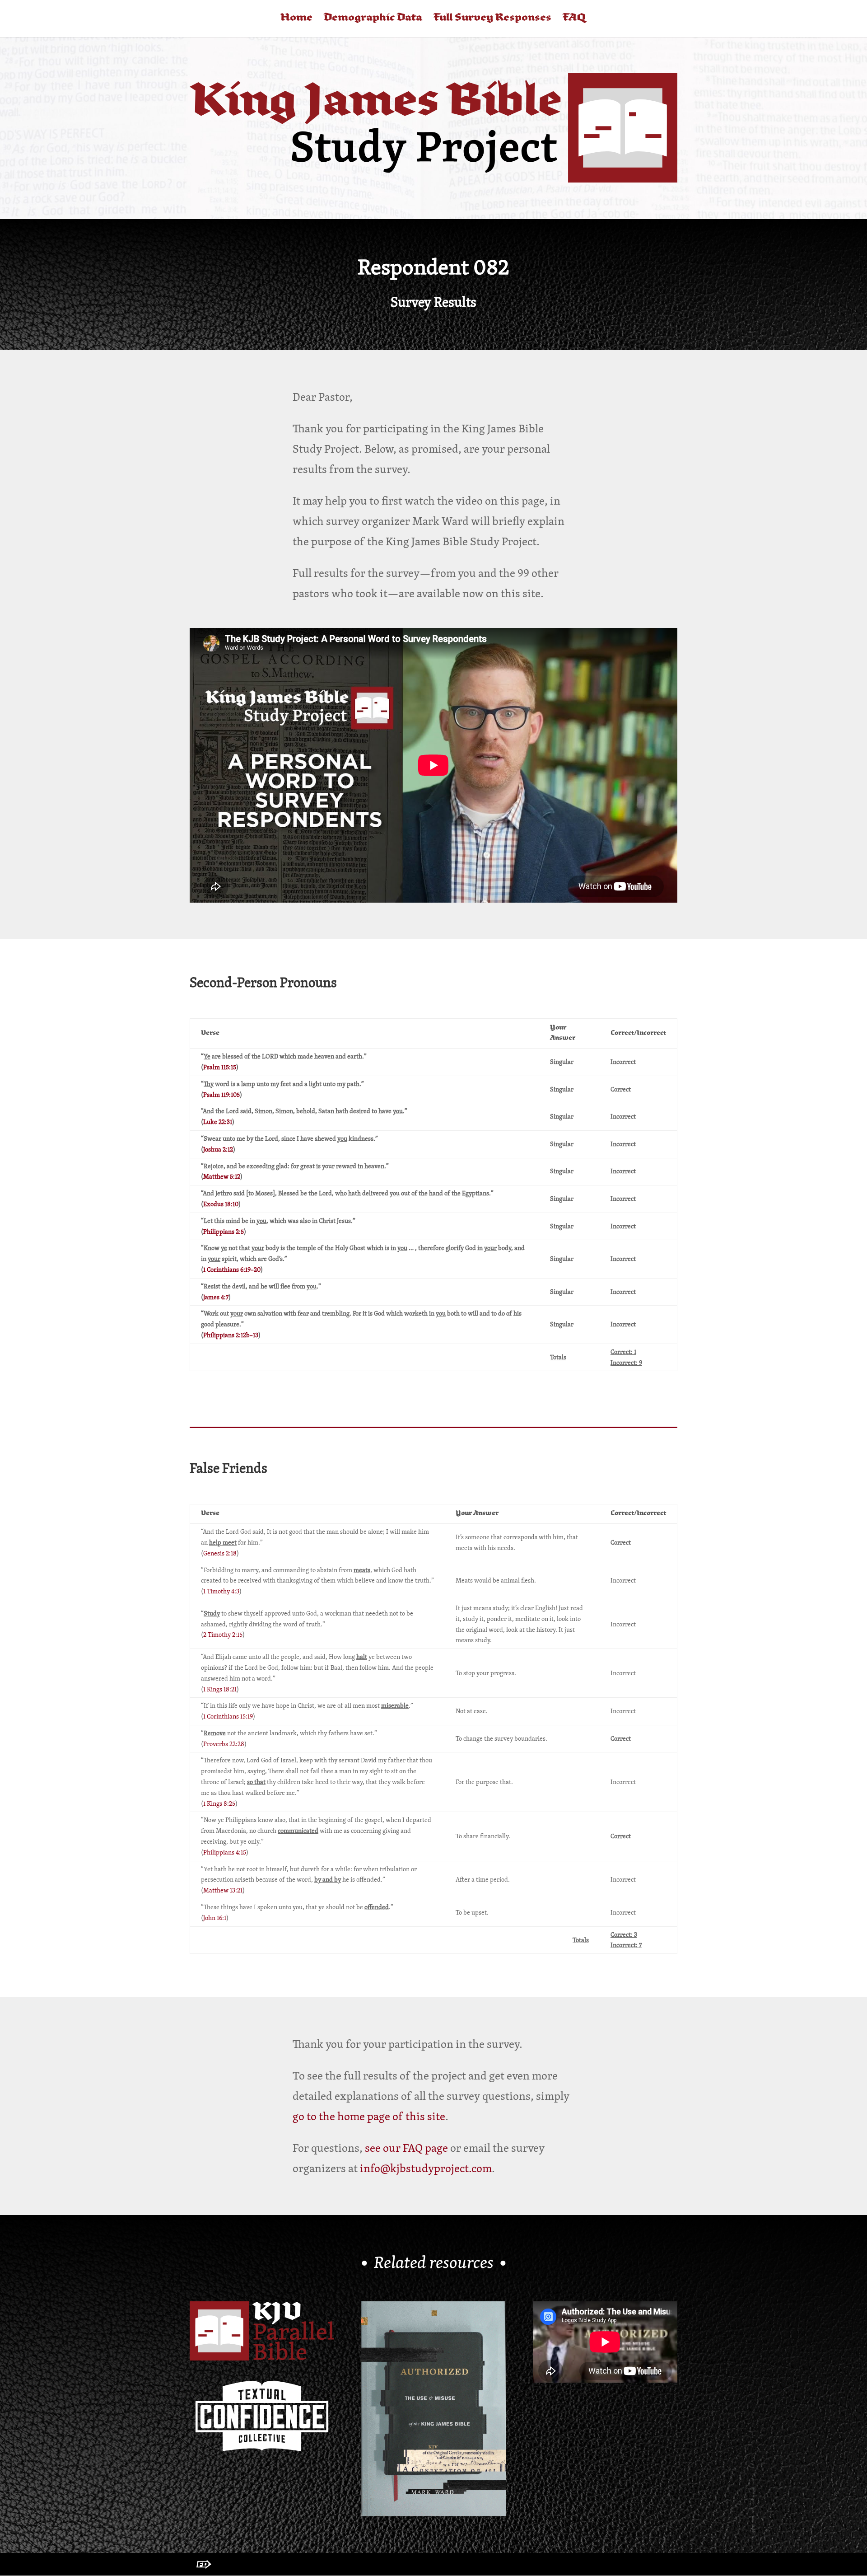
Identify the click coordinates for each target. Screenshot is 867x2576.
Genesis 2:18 (220, 1553)
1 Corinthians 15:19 (228, 1716)
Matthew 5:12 (222, 1176)
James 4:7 (216, 1297)
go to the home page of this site (369, 2116)
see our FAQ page (406, 2148)
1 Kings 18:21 (220, 1689)
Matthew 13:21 (223, 1890)
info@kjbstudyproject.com (426, 2168)
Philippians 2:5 (224, 1232)
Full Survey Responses (492, 19)
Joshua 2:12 (218, 1149)
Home (296, 19)
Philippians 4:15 (225, 1852)
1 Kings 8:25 (219, 1803)
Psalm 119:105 (221, 1095)
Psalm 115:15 (220, 1067)
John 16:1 (215, 1918)
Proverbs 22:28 (224, 1744)
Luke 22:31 (218, 1122)
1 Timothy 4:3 (221, 1591)
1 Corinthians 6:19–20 (232, 1269)
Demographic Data (373, 19)
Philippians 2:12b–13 (231, 1335)
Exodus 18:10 (221, 1204)
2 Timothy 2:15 (223, 1635)
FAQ (574, 19)
